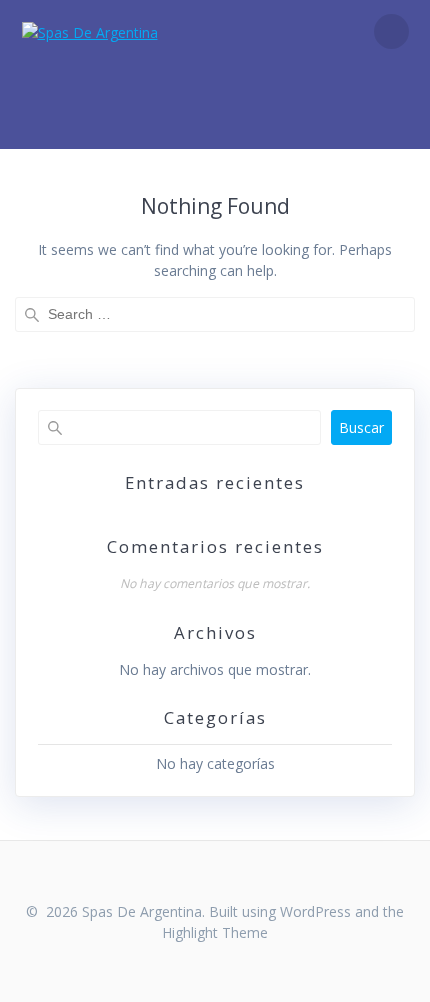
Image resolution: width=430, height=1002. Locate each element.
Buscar (361, 427)
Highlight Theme (215, 932)
